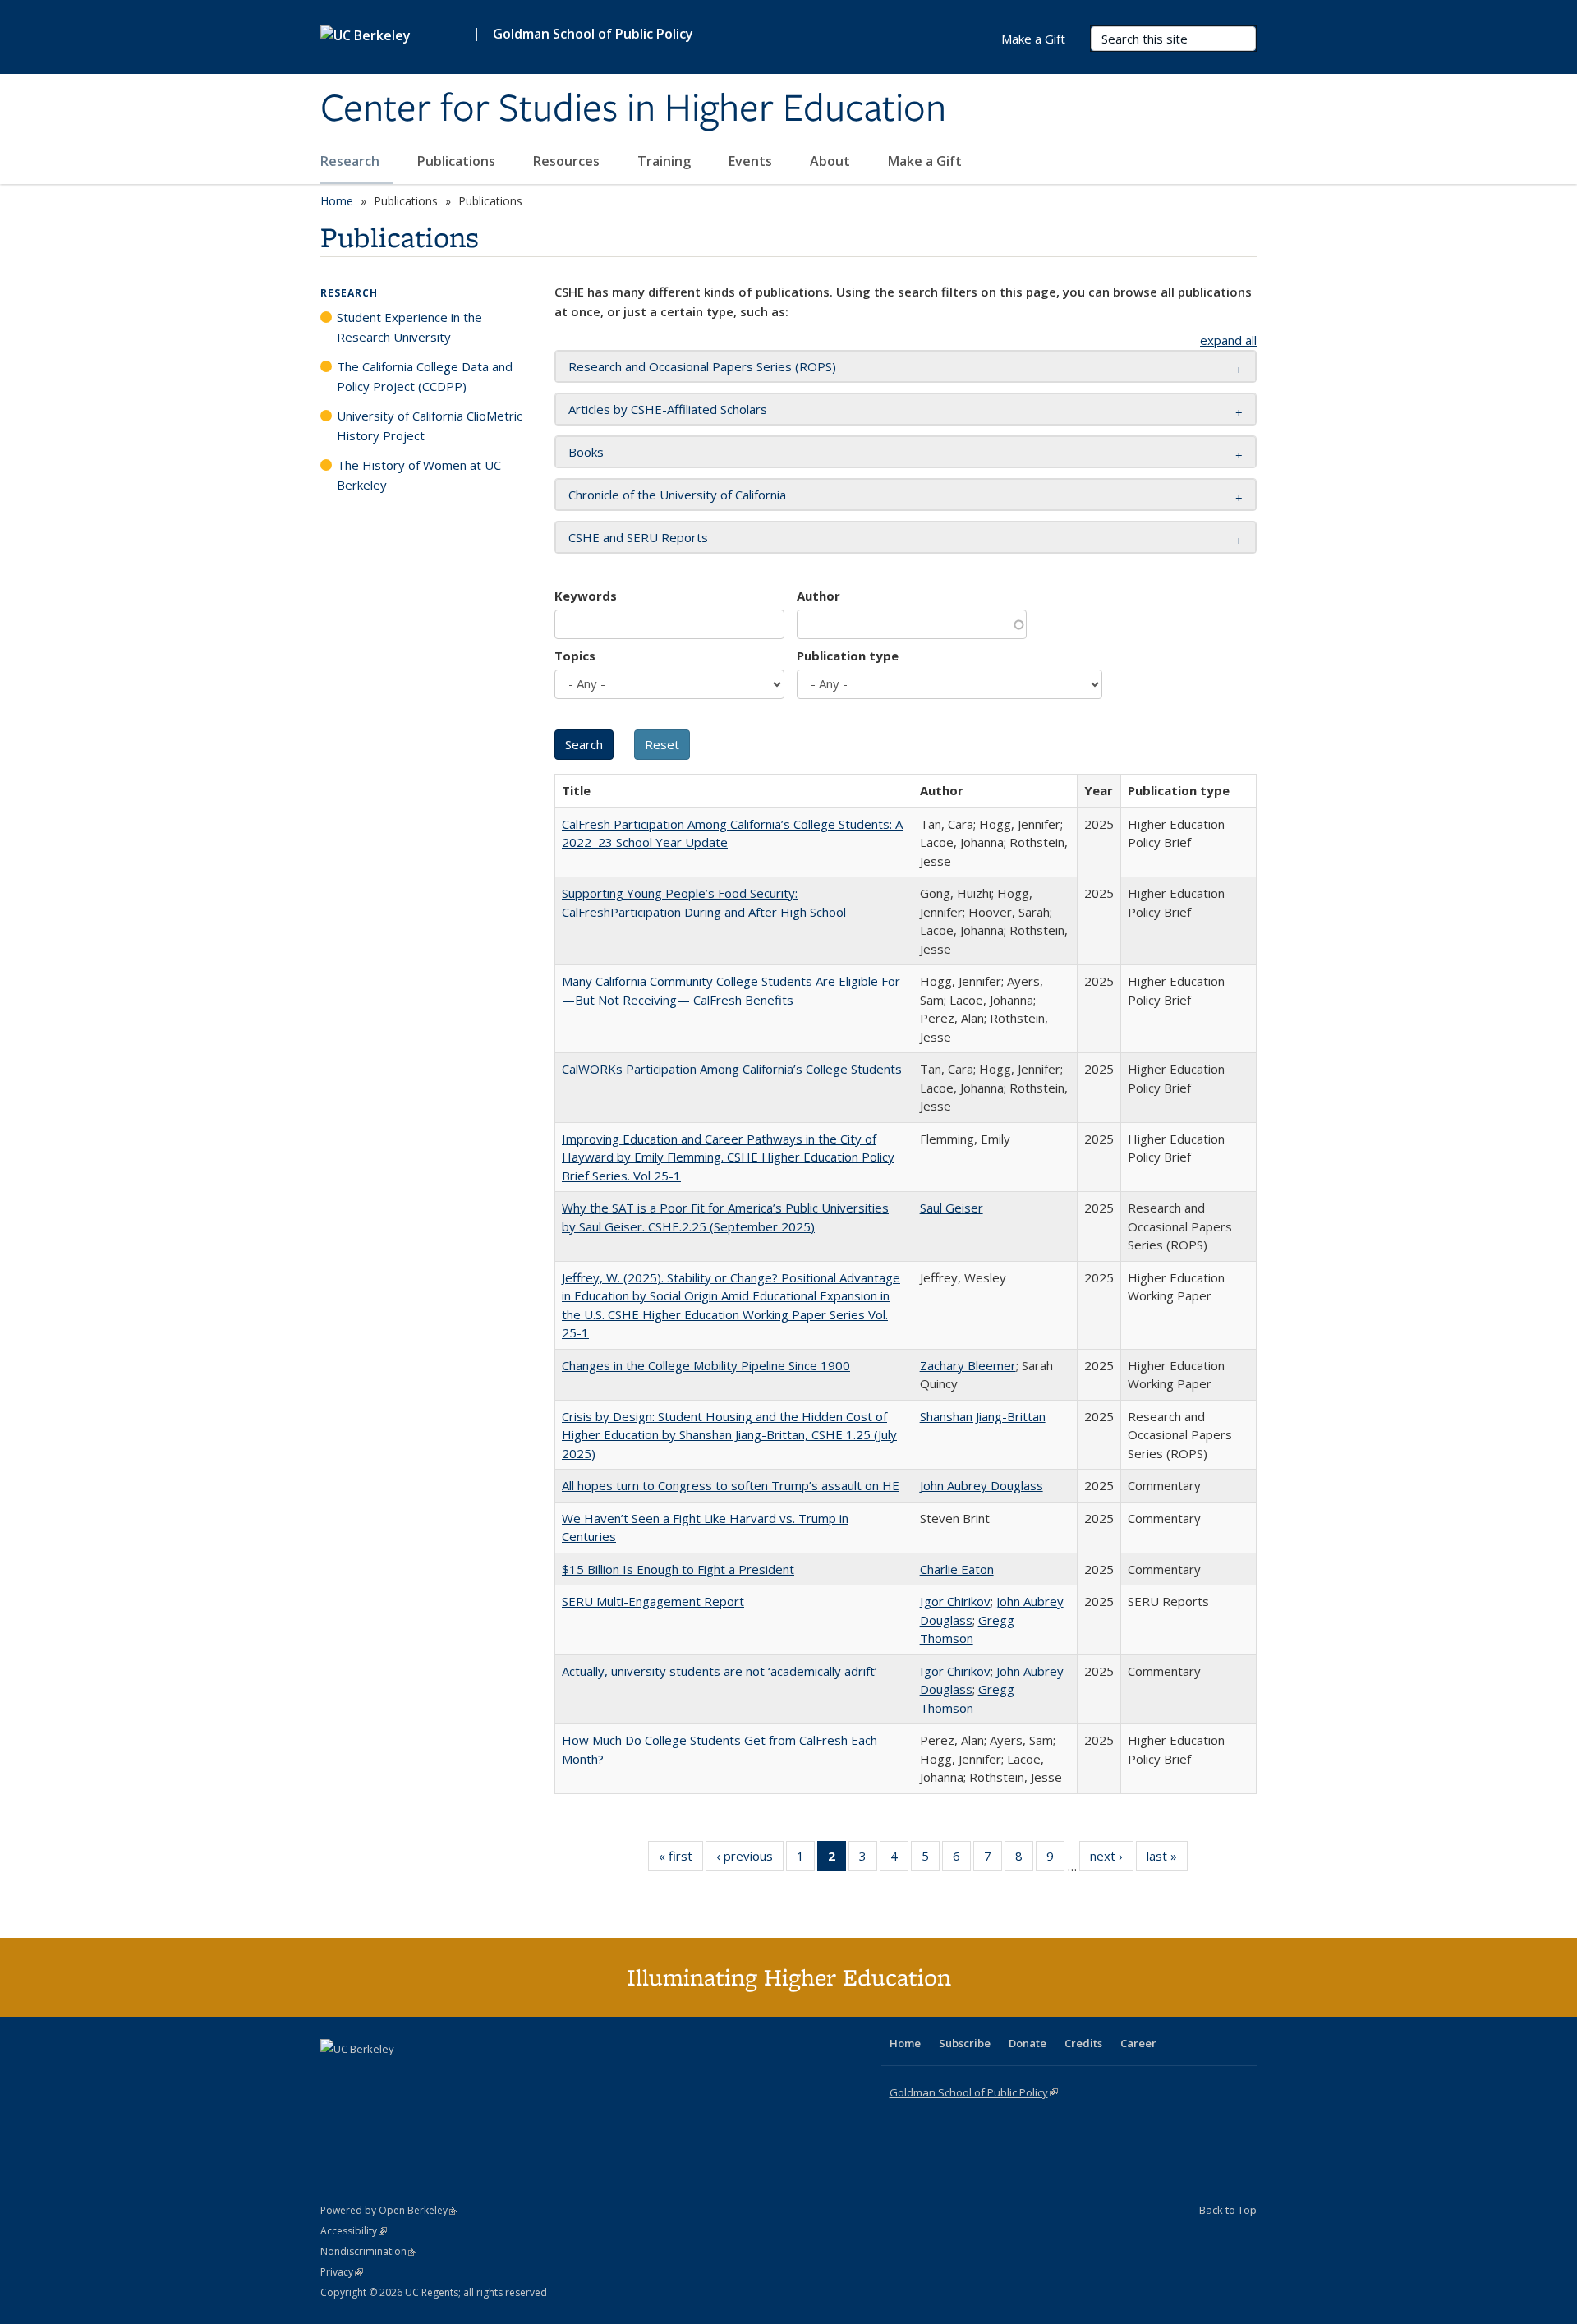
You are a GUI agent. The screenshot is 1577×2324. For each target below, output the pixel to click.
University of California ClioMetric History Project (430, 426)
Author (818, 596)
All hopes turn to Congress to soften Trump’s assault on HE (731, 1485)
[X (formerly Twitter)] (335, 2077)
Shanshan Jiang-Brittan (983, 1416)
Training (666, 161)
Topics (575, 656)
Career (1138, 2043)
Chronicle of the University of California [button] (677, 495)
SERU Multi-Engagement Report (653, 1601)
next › (1112, 1859)
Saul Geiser (952, 1208)
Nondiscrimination (368, 2251)
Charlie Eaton (957, 1569)
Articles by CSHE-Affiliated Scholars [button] (668, 409)
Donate (1028, 2043)
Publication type (848, 656)
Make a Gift (925, 161)
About (832, 161)
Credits (1083, 2043)
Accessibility (354, 2231)
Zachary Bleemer (968, 1365)
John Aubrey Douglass (982, 1485)
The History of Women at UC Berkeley (419, 475)
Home (337, 201)
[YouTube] (399, 2077)
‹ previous (750, 1859)
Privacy (342, 2272)
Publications (458, 161)
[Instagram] (431, 2077)
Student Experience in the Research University (409, 327)
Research (352, 161)
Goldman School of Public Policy (593, 34)
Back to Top (1228, 2210)
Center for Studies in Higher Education (633, 109)
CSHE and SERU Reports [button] (638, 537)
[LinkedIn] (367, 2077)
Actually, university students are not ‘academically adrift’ (720, 1671)
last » (1167, 1859)
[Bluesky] (463, 2077)
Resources (568, 161)
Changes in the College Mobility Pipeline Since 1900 (706, 1365)
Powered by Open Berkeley (389, 2210)
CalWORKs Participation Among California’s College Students (732, 1069)
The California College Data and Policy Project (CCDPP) (425, 376)
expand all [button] (1228, 340)
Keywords (586, 596)
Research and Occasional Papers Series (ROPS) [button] (702, 366)
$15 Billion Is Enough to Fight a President (678, 1569)
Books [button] (586, 452)
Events (752, 161)
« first (681, 1859)
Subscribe (965, 2043)
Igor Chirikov (955, 1601)
